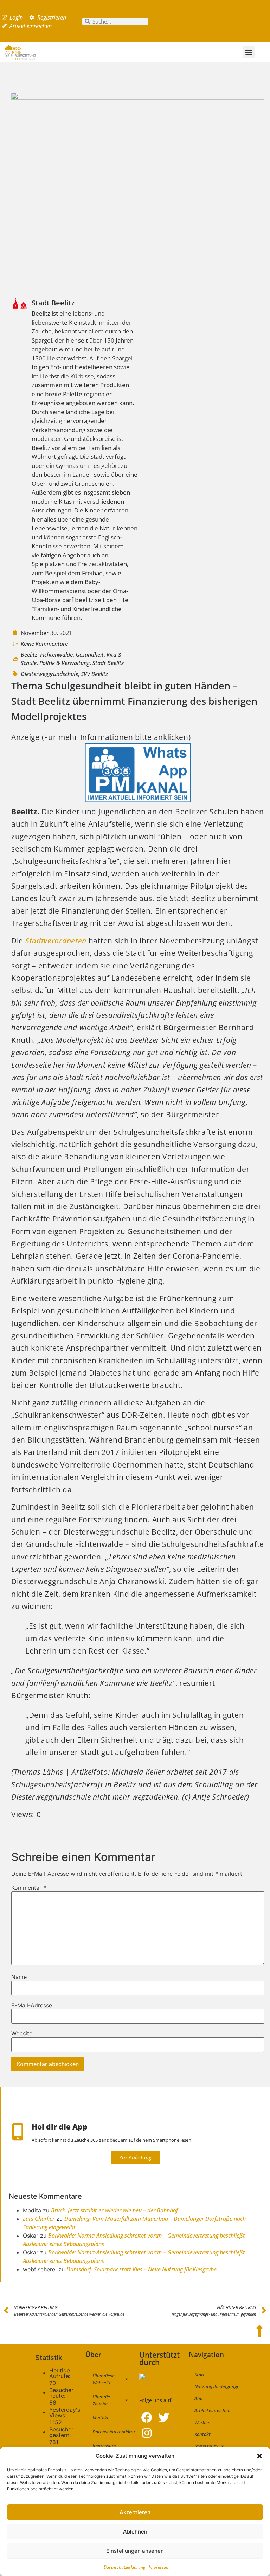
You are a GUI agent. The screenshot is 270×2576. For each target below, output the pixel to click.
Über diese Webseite (104, 2379)
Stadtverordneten (56, 941)
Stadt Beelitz (108, 663)
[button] (259, 2456)
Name (19, 1977)
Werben (202, 2422)
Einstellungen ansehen (135, 2551)
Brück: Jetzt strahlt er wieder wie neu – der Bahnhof (114, 2210)
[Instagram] (147, 2433)
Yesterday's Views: (65, 2412)
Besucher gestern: (61, 2432)
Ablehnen (135, 2532)
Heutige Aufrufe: (61, 2373)
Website (22, 2033)
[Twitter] (164, 2418)
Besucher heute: (61, 2393)
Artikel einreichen (213, 2410)
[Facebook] (147, 2418)
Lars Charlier (39, 2219)
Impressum (159, 2567)
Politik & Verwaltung (65, 663)
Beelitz (29, 655)
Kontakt (101, 2418)
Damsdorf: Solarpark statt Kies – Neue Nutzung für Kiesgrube (142, 2269)
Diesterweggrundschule (49, 674)
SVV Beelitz (94, 674)
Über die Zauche (101, 2400)
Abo (198, 2398)
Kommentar (29, 1888)
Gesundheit (90, 655)
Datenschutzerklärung (124, 2567)
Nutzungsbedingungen (216, 2386)
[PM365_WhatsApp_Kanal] (138, 799)
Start (200, 2375)
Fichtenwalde (56, 655)
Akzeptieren (135, 2512)
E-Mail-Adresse (32, 2005)
